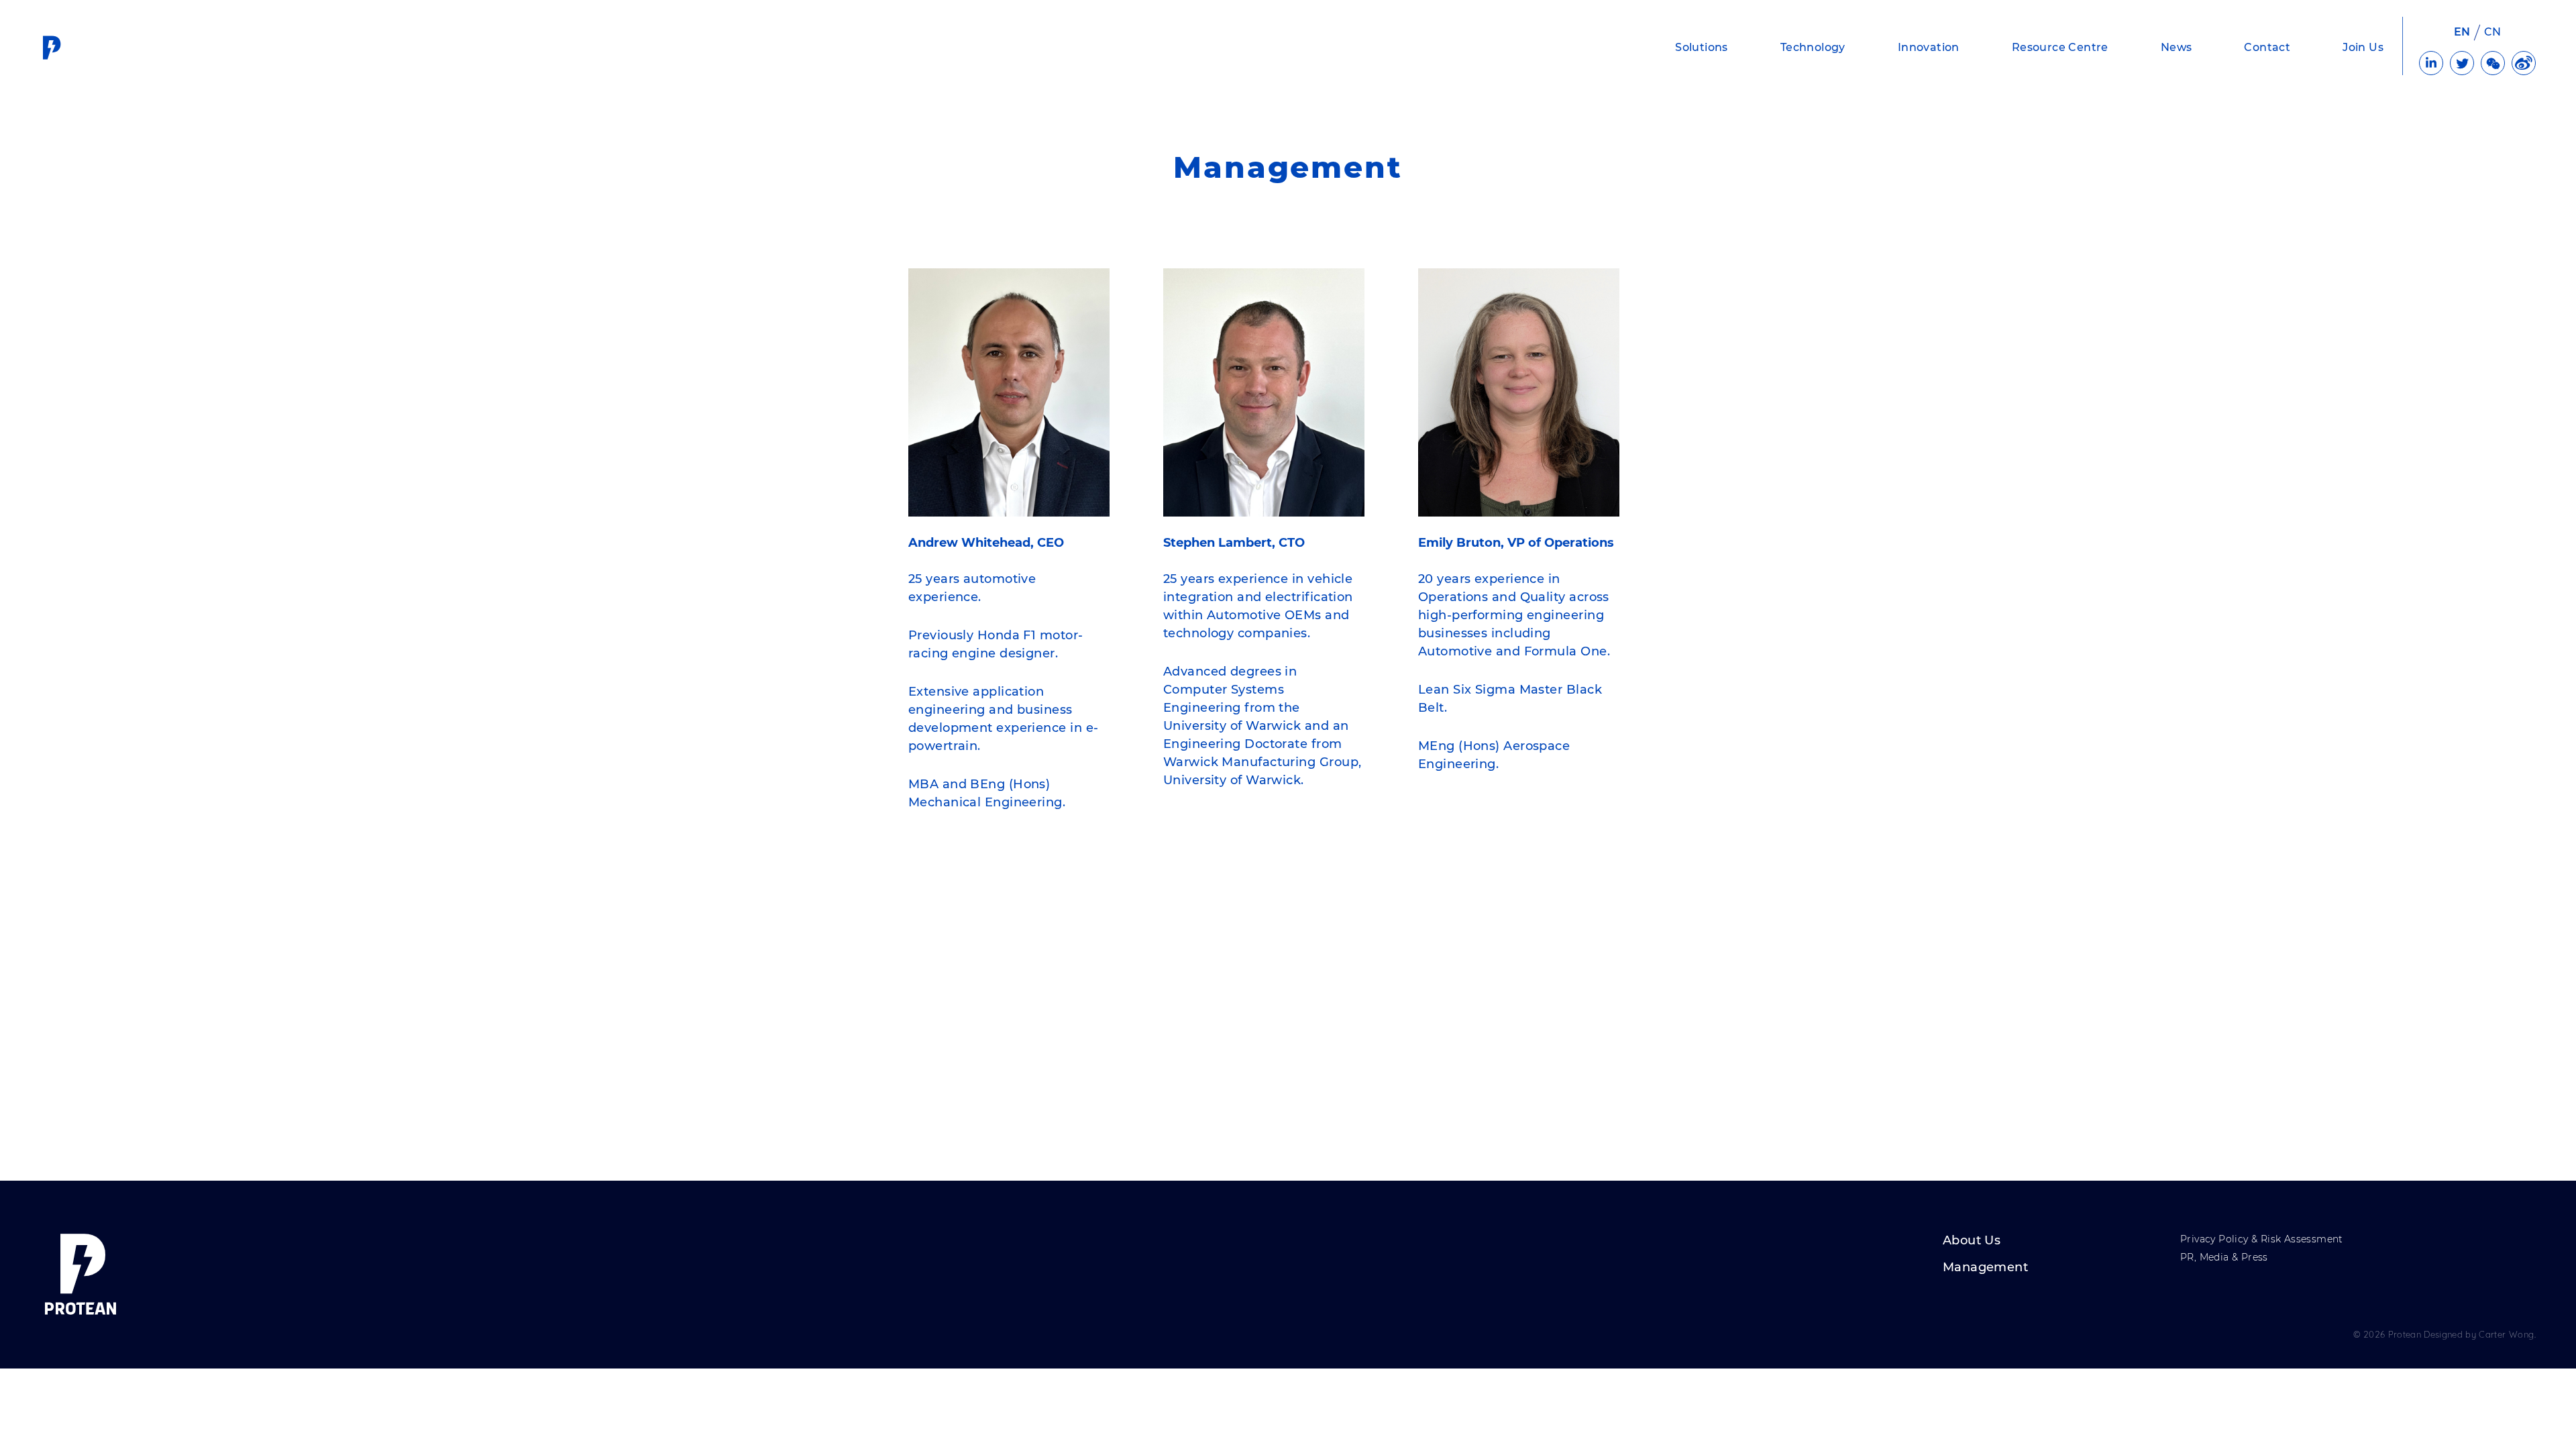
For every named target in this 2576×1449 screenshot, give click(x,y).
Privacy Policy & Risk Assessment (2262, 1240)
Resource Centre (2060, 47)
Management (1985, 1268)
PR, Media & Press (2224, 1258)
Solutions (1702, 47)
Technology (1813, 47)
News (2177, 47)
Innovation (1929, 47)
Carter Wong (2506, 1334)
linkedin (2431, 63)
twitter (2462, 63)
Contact (2267, 47)
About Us (1972, 1241)
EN (2462, 32)
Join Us (2363, 47)
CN (2493, 32)
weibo (2524, 63)
